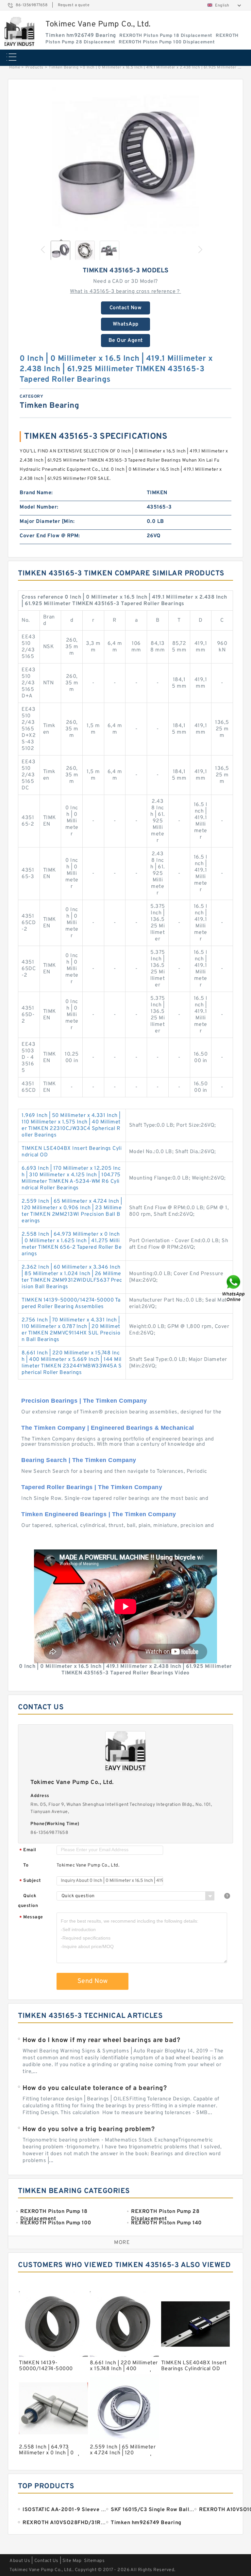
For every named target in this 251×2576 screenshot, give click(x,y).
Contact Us (46, 2561)
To (26, 1865)
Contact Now (126, 308)
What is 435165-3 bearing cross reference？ (125, 292)
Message (31, 1918)
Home (15, 68)
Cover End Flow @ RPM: (50, 536)
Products (34, 68)
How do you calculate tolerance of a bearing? (95, 2088)
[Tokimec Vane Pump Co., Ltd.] (19, 32)
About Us (20, 2561)
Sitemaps (94, 2561)
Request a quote (74, 5)
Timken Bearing (64, 68)
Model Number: (39, 507)
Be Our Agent (126, 341)
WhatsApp (126, 324)
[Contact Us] (234, 1288)
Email (28, 1850)
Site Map (72, 2561)
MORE (122, 2243)
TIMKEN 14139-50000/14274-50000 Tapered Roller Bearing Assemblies (71, 1303)
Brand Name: (36, 493)
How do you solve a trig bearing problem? (89, 2129)
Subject (30, 1881)
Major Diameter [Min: (47, 522)
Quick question (28, 1901)
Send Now (93, 1981)
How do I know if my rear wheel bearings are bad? (101, 2040)
